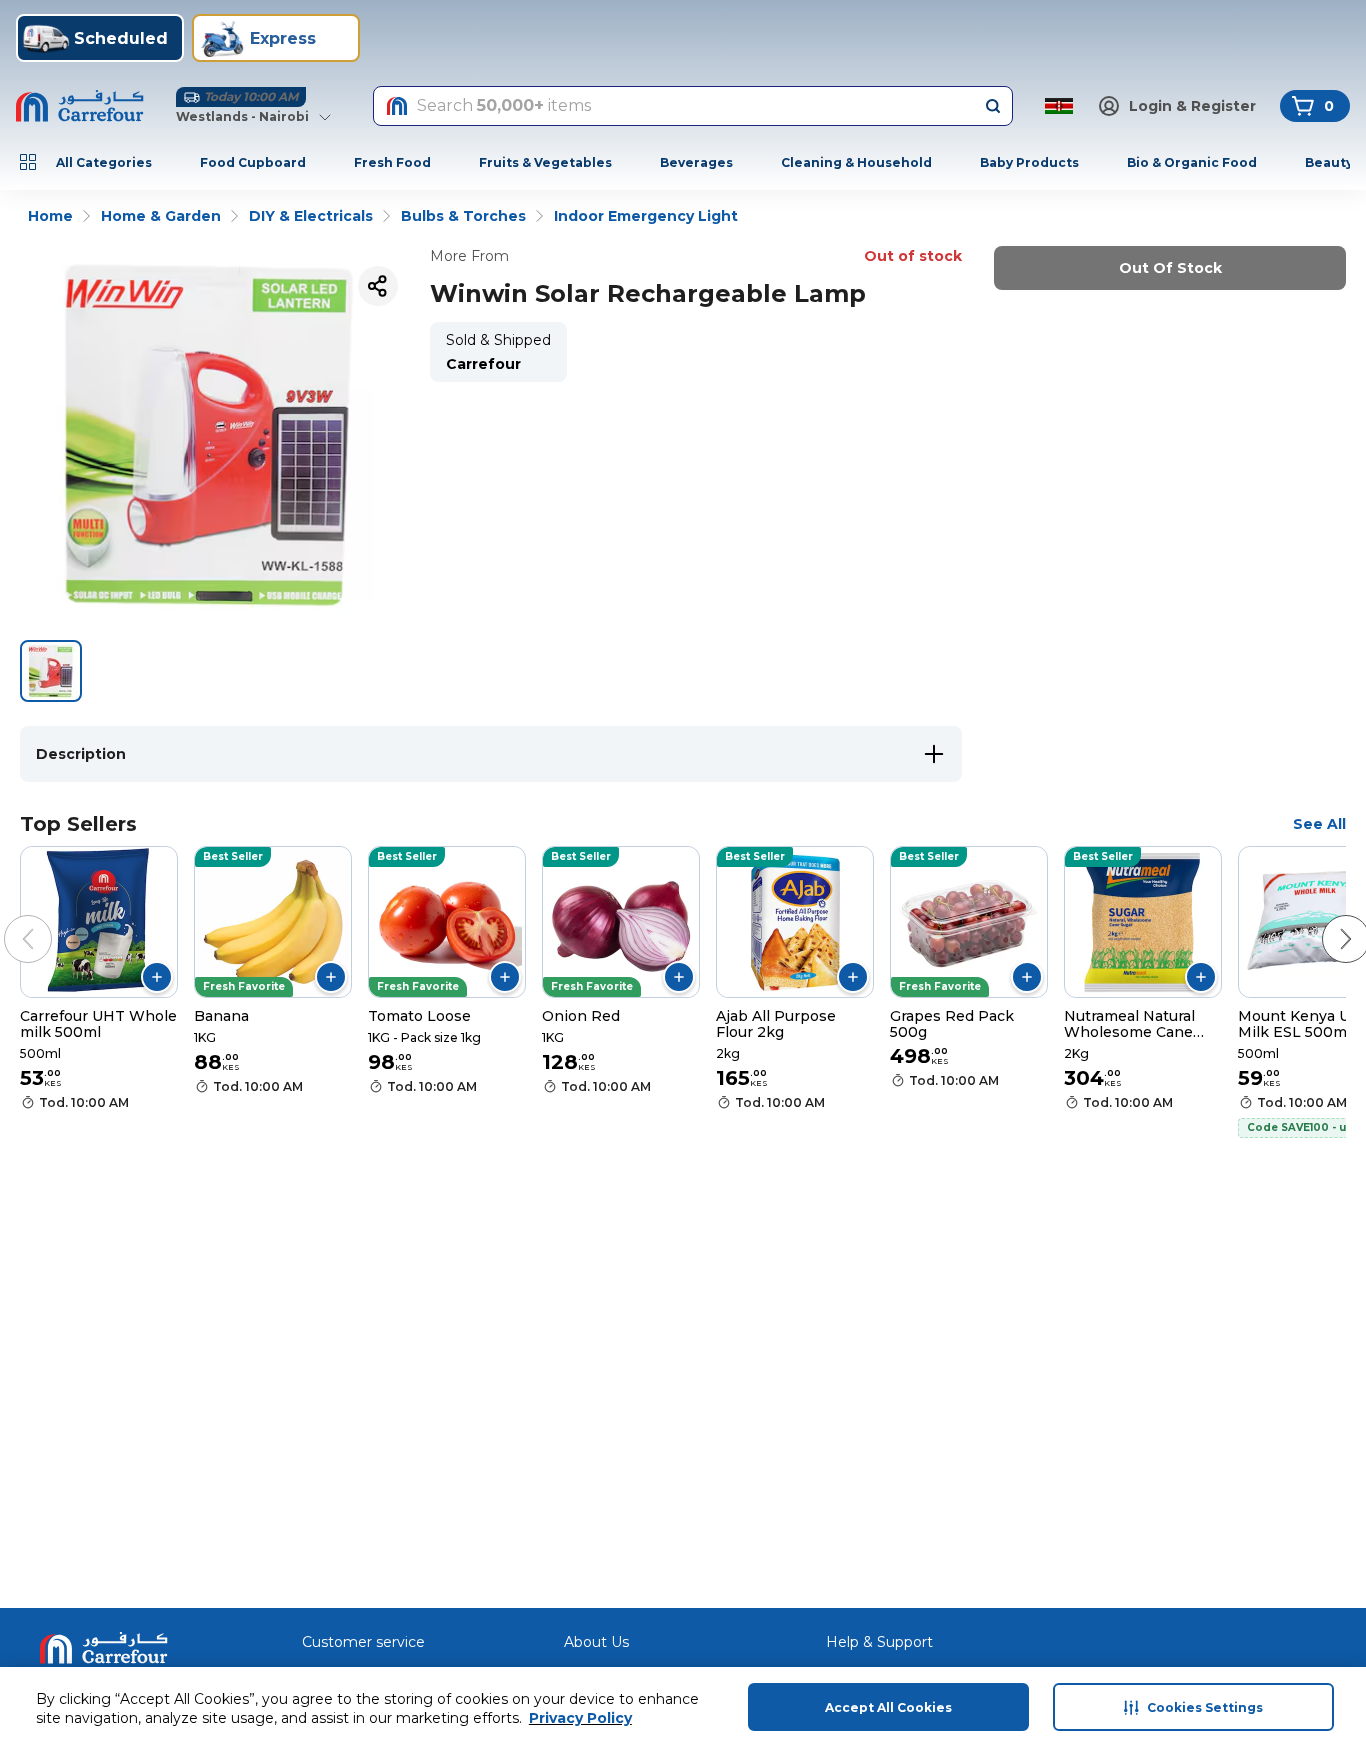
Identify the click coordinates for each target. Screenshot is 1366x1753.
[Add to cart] (157, 977)
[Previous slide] (8, 919)
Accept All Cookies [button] (888, 1707)
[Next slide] (1326, 919)
